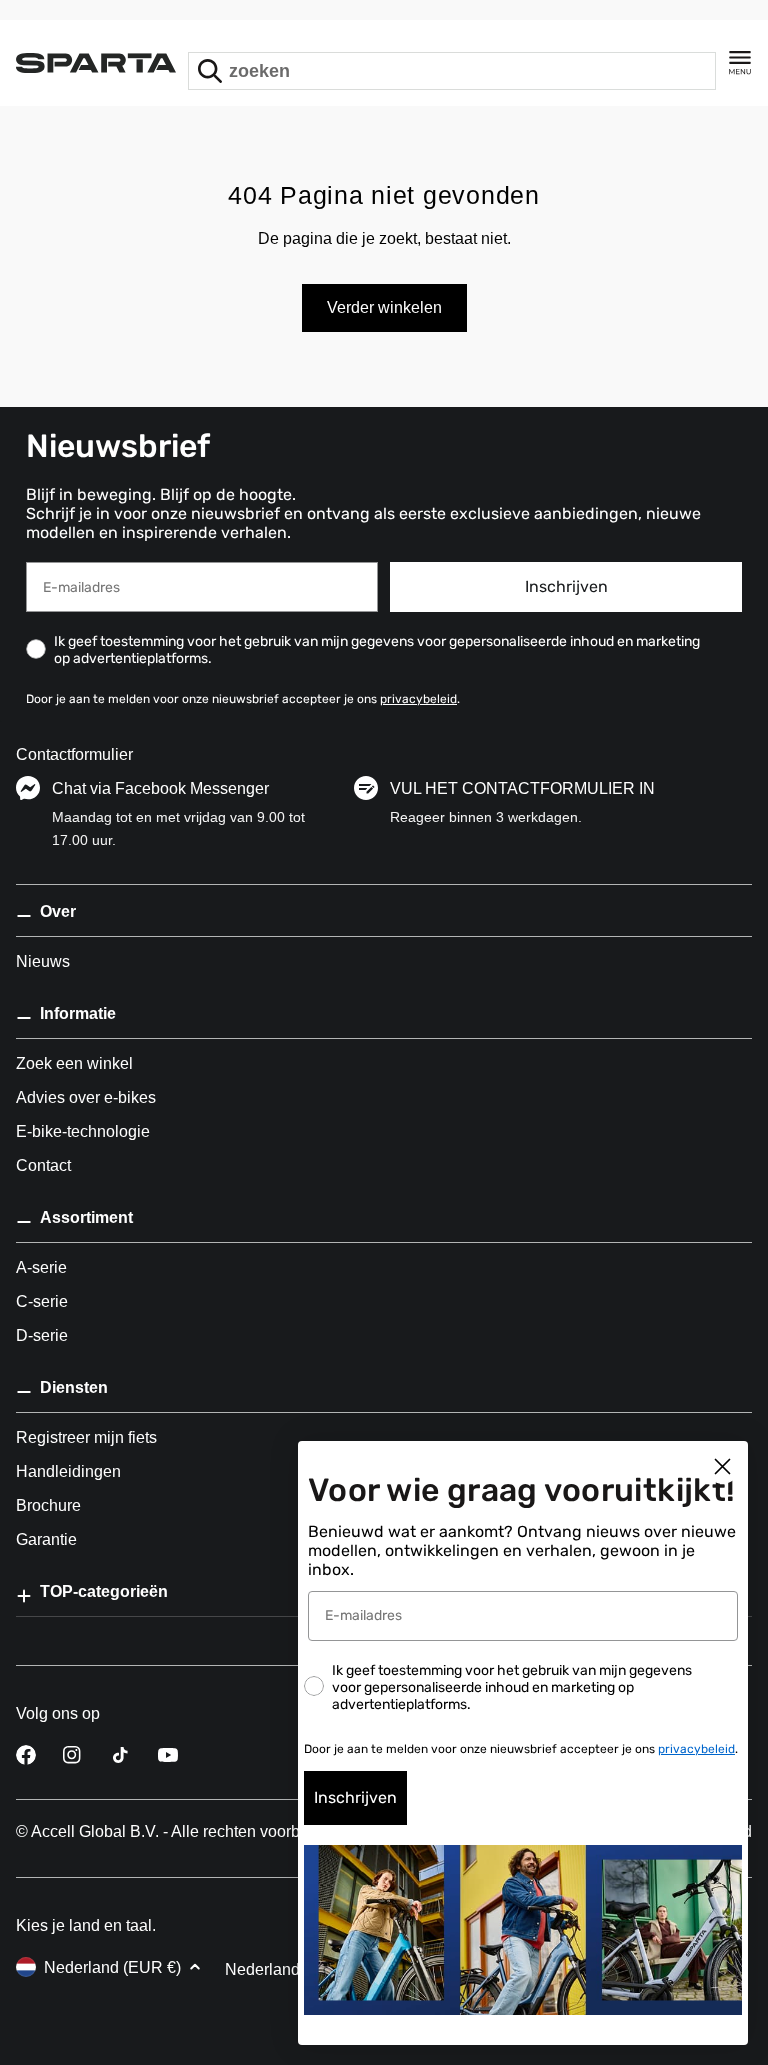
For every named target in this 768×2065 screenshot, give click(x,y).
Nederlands (266, 1969)
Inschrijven (566, 586)
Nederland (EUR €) (112, 1967)
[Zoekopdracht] (210, 71)
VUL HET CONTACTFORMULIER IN (522, 788)
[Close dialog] (722, 1466)
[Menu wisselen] (740, 63)
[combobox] (452, 71)
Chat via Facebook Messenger (160, 788)
